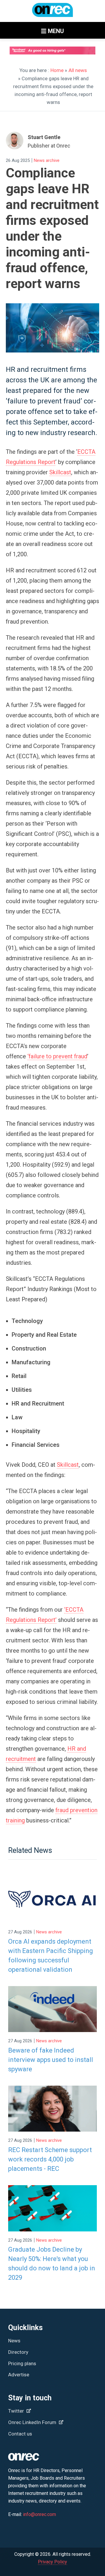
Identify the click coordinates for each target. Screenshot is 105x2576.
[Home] (52, 13)
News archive (47, 160)
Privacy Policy (52, 2562)
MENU (55, 31)
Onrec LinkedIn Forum (33, 2422)
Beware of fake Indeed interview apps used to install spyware (51, 2060)
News (14, 2341)
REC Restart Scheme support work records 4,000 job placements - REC (50, 2159)
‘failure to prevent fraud (57, 1056)
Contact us (20, 2434)
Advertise (19, 2375)
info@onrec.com (40, 2514)
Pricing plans (22, 2363)
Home (57, 70)
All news (78, 70)
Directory (18, 2352)
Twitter (17, 2411)
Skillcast (60, 472)
